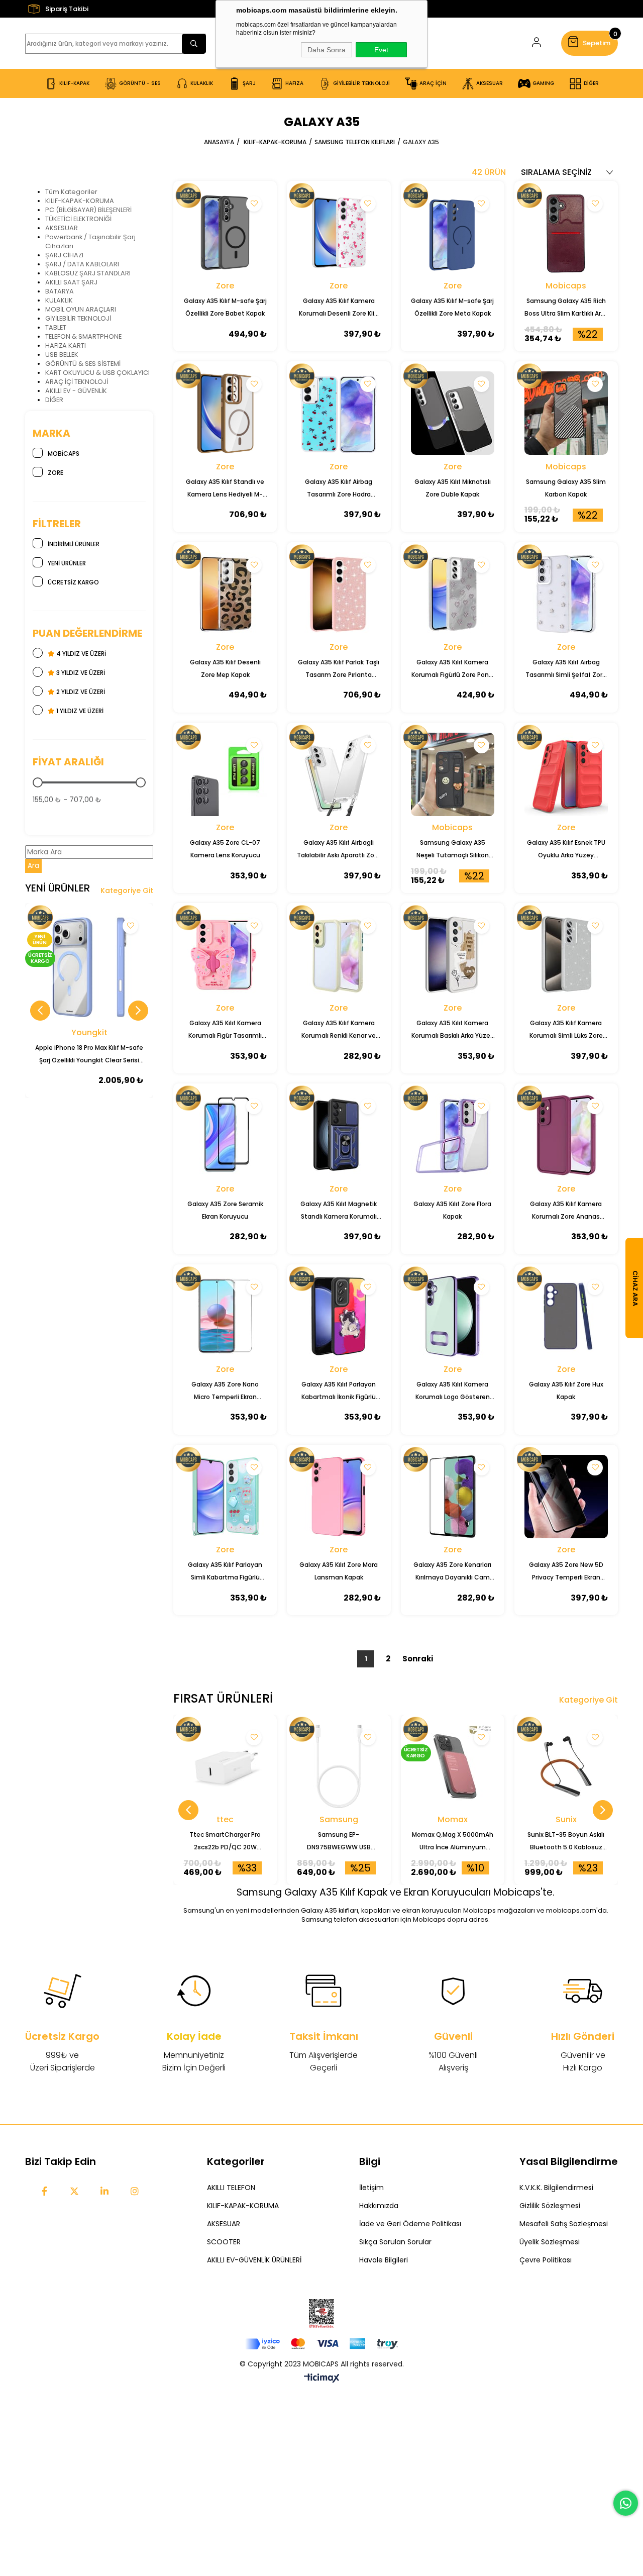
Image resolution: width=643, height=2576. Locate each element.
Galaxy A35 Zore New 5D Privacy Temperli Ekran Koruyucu (566, 1572)
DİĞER (54, 400)
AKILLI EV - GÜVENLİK (76, 391)
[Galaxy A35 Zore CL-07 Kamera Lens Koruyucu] (225, 774)
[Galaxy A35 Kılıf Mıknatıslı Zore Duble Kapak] (453, 413)
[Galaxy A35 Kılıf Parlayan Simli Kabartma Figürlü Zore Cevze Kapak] (225, 1497)
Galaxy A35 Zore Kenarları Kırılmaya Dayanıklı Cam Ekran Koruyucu (452, 1572)
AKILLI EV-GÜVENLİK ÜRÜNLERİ (254, 2260)
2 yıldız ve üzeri (80, 692)
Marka (51, 433)
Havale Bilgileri (384, 2260)
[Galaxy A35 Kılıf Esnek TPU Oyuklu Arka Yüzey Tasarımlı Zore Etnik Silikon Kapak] (566, 774)
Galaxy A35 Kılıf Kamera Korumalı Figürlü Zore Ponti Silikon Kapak (452, 669)
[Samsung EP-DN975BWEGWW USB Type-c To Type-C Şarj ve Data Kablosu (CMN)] (339, 1766)
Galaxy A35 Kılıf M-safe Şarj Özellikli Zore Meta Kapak (452, 307)
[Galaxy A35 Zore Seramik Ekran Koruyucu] (225, 1135)
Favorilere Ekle (130, 926)
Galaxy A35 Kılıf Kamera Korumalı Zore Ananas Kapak (566, 1211)
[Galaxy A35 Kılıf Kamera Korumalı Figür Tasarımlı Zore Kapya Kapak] (225, 955)
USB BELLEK (62, 355)
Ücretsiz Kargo (73, 582)
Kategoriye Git (127, 890)
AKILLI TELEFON (231, 2188)
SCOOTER (224, 2242)
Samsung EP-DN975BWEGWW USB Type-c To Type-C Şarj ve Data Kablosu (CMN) (339, 1842)
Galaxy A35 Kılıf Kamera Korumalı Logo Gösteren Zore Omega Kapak (453, 1392)
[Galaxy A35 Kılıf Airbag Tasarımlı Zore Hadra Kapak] (339, 413)
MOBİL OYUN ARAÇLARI (81, 309)
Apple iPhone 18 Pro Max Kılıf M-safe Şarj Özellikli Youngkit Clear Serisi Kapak (89, 1055)
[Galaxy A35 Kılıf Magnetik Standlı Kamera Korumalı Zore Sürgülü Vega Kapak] (339, 1135)
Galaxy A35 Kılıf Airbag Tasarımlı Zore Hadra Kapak (339, 489)
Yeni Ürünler (67, 563)
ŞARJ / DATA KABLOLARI (82, 264)
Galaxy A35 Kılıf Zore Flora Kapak (452, 1210)
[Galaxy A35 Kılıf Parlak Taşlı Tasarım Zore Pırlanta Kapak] (339, 594)
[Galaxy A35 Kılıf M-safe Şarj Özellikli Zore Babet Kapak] (225, 233)
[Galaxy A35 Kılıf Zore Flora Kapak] (453, 1135)
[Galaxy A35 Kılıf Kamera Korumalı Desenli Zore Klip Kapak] (339, 233)
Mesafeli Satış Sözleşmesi (564, 2224)
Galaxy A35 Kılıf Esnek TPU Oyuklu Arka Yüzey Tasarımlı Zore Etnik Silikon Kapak (566, 850)
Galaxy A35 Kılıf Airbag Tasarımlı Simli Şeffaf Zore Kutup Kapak (566, 669)
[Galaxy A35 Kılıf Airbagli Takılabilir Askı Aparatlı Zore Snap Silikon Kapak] (339, 774)
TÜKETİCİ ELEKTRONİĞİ (78, 219)
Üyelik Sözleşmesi (550, 2242)
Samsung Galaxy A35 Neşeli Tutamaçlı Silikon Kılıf (453, 850)
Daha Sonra (327, 50)
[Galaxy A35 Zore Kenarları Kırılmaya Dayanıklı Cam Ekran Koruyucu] (453, 1497)
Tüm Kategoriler (71, 192)
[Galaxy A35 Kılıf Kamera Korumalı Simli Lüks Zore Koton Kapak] (566, 955)
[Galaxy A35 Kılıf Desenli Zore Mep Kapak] (225, 594)
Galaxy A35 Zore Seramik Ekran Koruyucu (225, 1210)
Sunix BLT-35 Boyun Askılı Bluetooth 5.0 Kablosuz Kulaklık (566, 1842)
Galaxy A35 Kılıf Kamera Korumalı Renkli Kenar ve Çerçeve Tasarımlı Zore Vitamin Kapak (339, 1030)
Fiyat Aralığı (68, 762)
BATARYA (60, 291)
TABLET (56, 327)
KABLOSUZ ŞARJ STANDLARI (88, 273)
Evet (381, 50)
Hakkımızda (379, 2206)
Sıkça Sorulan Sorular (395, 2242)
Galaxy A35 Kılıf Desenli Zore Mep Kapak (225, 668)
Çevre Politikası (546, 2260)
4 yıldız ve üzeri (80, 654)
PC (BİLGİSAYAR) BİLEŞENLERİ (88, 210)
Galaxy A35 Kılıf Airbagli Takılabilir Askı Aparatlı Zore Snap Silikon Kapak (339, 850)
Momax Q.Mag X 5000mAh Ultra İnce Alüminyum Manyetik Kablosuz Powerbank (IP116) (453, 1842)
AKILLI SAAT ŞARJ (71, 282)
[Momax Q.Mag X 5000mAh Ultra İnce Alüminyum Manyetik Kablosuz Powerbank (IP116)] (453, 1766)
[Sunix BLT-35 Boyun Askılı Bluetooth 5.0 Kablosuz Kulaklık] (566, 1766)
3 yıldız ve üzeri (80, 673)
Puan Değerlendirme (87, 633)
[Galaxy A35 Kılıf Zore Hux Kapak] (566, 1316)
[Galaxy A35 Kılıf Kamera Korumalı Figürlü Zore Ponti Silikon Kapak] (453, 594)
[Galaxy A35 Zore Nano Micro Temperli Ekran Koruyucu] (225, 1316)
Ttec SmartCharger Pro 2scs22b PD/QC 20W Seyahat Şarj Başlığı (225, 1842)
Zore (56, 473)
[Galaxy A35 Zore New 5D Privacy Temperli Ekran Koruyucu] (566, 1497)
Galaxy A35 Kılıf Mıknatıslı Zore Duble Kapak (453, 488)
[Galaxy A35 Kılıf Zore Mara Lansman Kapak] (339, 1497)
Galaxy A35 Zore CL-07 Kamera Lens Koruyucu (225, 849)
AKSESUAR (62, 228)
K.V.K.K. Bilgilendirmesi (556, 2188)
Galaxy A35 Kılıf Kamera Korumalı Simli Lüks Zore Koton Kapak (566, 1030)
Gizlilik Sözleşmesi (550, 2206)
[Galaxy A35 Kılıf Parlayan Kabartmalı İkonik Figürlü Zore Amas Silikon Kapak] (339, 1316)
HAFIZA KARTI (66, 345)
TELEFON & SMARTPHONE (83, 336)
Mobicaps (64, 454)
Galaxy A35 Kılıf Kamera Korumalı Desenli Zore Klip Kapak (339, 308)
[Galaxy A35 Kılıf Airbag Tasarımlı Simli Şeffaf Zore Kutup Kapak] (566, 594)
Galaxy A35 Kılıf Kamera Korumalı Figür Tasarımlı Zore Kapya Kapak (225, 1030)
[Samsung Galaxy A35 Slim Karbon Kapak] (566, 413)
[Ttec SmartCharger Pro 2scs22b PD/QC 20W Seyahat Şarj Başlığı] (225, 1766)
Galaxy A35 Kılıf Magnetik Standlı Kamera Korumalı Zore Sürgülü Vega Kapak (339, 1211)
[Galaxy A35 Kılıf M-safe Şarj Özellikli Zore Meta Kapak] (453, 233)
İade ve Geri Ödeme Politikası (410, 2224)
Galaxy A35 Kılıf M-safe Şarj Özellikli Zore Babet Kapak (225, 307)
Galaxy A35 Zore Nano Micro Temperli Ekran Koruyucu (225, 1392)
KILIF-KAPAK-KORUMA (80, 201)
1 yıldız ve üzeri (79, 711)
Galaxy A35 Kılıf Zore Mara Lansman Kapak (339, 1571)
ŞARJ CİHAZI (64, 255)
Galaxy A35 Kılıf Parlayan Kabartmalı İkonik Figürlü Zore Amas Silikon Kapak (339, 1392)
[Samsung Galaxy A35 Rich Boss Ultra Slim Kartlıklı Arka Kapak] (566, 233)
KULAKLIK (59, 300)
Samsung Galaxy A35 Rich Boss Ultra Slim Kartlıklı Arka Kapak (566, 308)
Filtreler (57, 524)
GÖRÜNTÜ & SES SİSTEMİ (83, 364)
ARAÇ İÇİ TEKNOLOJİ (77, 382)
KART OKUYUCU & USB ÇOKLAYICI (97, 373)
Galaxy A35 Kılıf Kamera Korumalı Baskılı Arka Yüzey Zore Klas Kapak (453, 1030)
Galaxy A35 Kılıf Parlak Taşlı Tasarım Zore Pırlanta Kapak (339, 669)
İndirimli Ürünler (74, 544)
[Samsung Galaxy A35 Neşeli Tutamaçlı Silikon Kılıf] (453, 774)
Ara (33, 866)
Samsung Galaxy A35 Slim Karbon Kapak (566, 488)
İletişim (371, 2188)
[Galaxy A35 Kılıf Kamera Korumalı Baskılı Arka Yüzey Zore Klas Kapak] (453, 955)
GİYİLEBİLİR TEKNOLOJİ (78, 318)
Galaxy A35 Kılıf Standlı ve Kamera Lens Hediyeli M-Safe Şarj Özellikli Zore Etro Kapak (225, 489)
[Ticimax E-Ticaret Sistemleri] (322, 2379)
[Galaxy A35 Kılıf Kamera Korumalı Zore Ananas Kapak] (566, 1135)
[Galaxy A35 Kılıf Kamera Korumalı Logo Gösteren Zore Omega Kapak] (453, 1316)
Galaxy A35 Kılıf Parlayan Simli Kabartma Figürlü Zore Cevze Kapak (225, 1572)
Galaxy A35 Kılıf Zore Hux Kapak (566, 1391)
